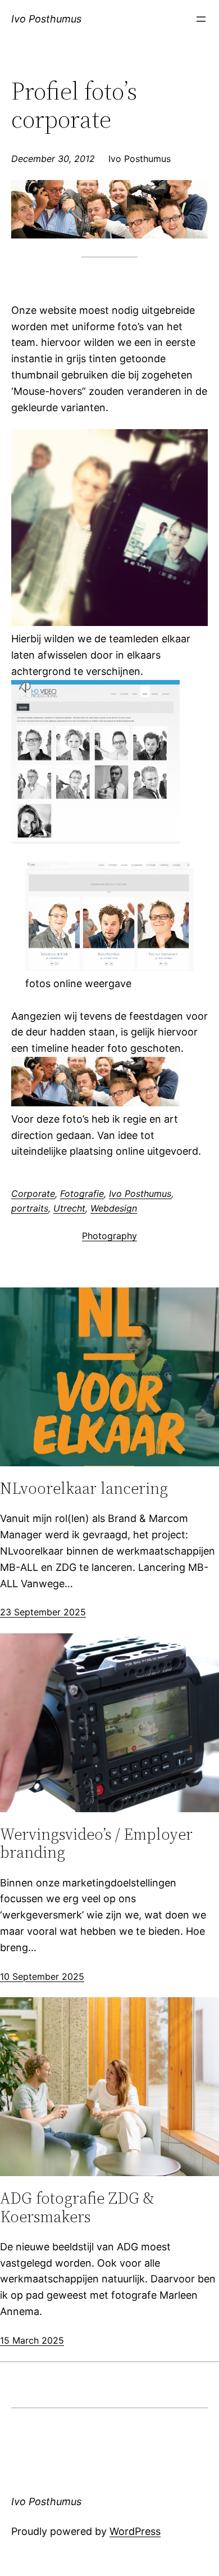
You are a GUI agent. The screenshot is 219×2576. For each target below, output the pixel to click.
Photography (109, 1236)
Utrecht (69, 1208)
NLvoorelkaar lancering (84, 1488)
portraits (30, 1208)
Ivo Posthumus (46, 19)
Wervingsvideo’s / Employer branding (96, 1843)
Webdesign (114, 1208)
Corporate (33, 1194)
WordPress (135, 2531)
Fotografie (82, 1194)
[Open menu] (201, 19)
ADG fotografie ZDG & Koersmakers (77, 2207)
